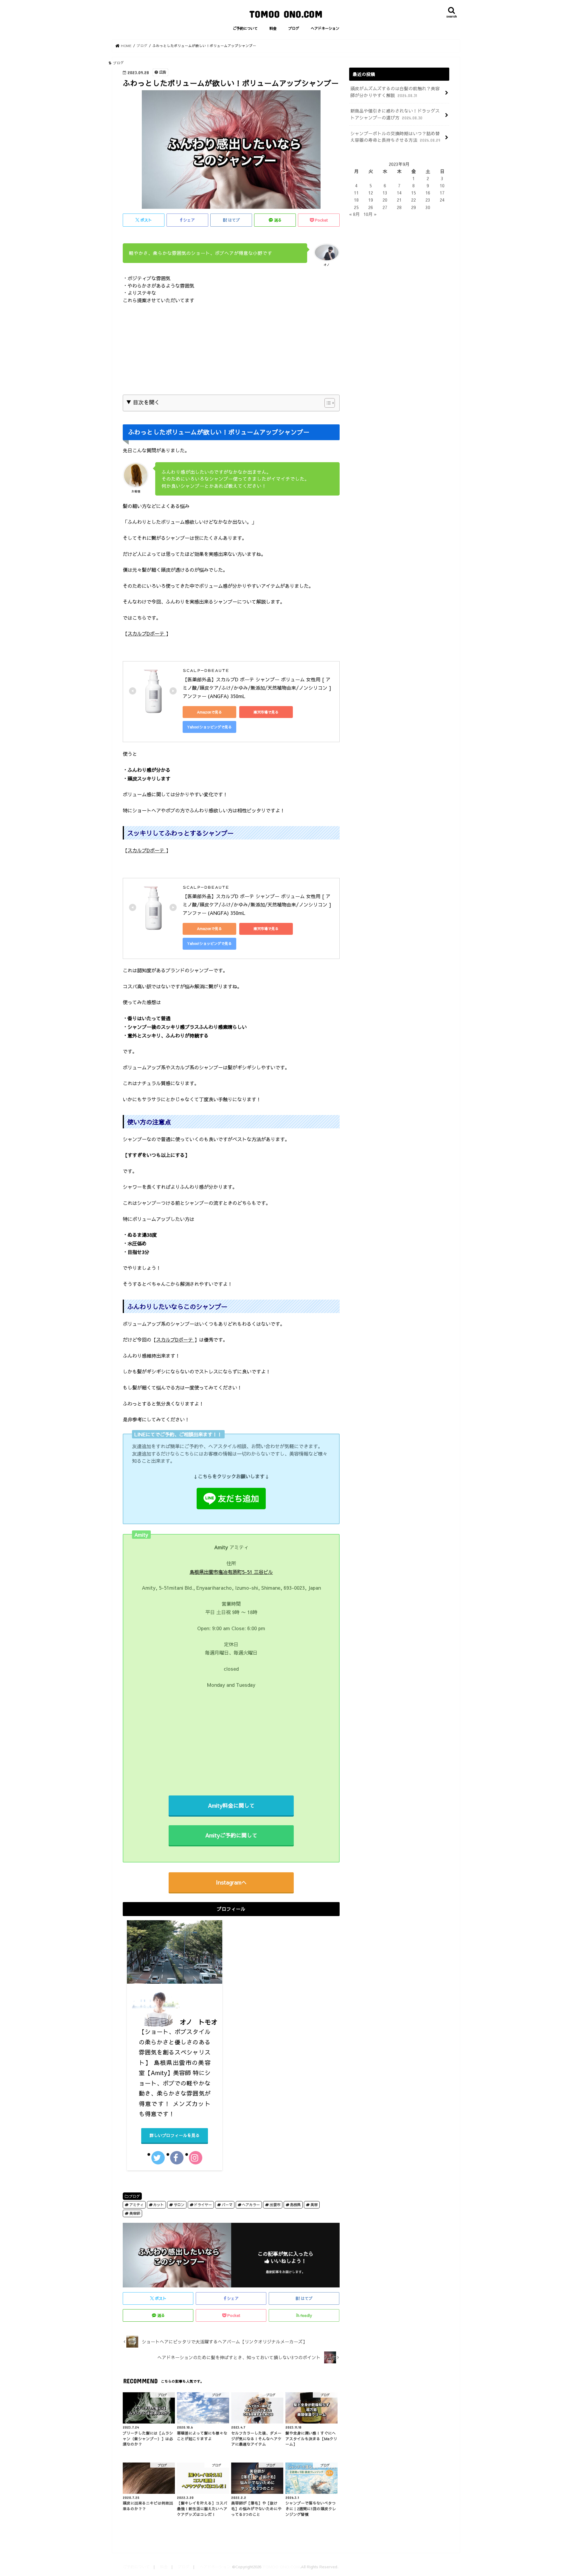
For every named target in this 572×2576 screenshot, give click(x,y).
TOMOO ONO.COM (286, 14)
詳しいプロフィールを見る (175, 2135)
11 (356, 193)
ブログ (294, 28)
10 (442, 186)
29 (414, 207)
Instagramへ (231, 1882)
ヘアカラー (251, 2204)
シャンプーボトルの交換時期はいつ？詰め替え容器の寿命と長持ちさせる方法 (395, 137)
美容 (314, 2204)
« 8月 (355, 214)
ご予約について (245, 28)
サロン (179, 2204)
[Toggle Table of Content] (327, 403)
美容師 (135, 2213)
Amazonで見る (209, 712)
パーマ (227, 2204)
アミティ (136, 2204)
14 (399, 193)
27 (385, 207)
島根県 (295, 2204)
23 (428, 200)
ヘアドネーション (325, 28)
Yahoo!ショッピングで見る (209, 727)
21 (399, 200)
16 (428, 193)
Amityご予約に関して (231, 1835)
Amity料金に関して (231, 1805)
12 (371, 193)
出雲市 (275, 2204)
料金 (273, 28)
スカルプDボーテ (147, 633)
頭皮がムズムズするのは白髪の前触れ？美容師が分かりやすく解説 (395, 92)
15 (414, 193)
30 (428, 207)
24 (442, 200)
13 (385, 193)
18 (356, 200)
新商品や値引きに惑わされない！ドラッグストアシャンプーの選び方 (395, 114)
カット (158, 2204)
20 (385, 200)
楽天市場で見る (266, 712)
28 (399, 207)
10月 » (370, 214)
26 (371, 207)
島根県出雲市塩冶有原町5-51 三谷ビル (231, 1572)
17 (442, 193)
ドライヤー (203, 2204)
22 (414, 200)
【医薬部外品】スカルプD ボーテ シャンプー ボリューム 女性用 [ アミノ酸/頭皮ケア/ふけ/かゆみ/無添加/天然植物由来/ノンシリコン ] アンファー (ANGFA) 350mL (258, 688)
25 (356, 207)
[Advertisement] (231, 353)
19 (371, 200)
